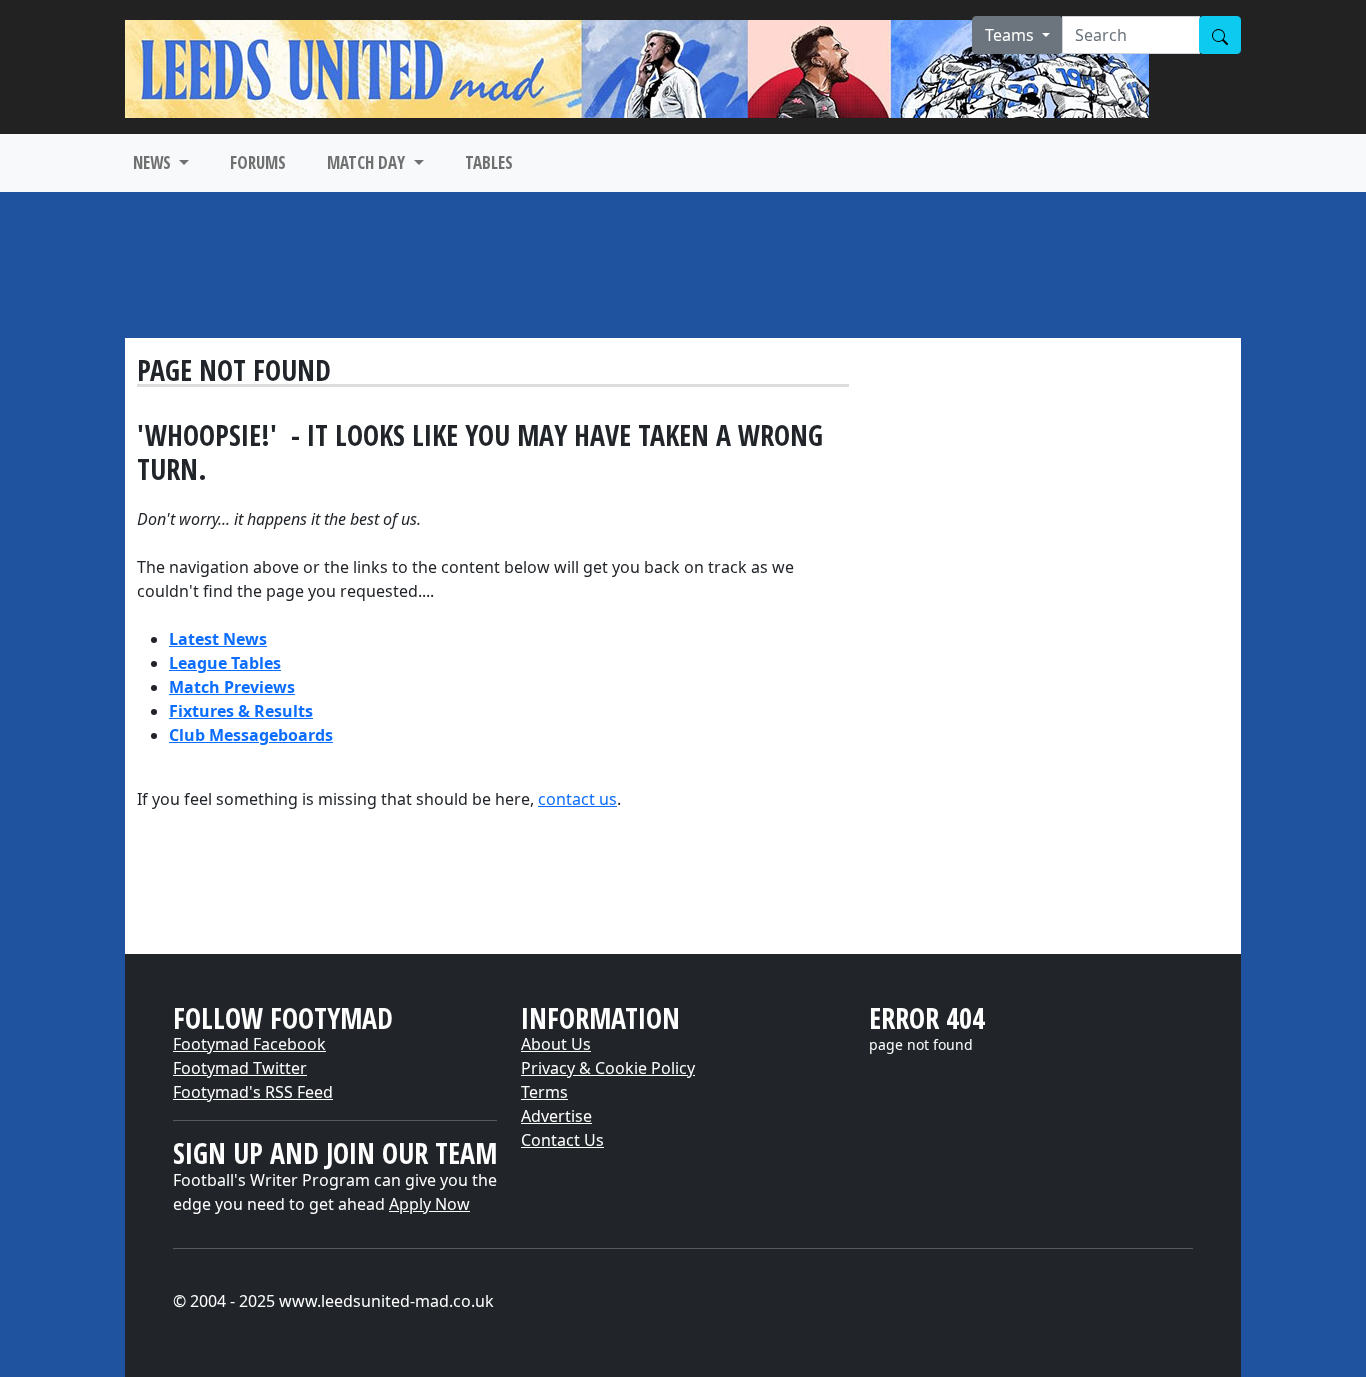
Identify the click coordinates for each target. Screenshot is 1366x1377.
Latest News (218, 639)
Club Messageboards (251, 735)
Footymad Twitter (240, 1068)
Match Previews (232, 687)
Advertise (556, 1116)
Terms (544, 1092)
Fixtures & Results (241, 711)
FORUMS (258, 162)
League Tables (225, 663)
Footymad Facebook (249, 1044)
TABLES (489, 162)
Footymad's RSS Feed (253, 1092)
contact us (577, 799)
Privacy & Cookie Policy (608, 1068)
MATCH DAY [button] (368, 162)
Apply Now (429, 1204)
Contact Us (562, 1140)
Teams (1011, 35)
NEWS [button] (154, 162)
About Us (556, 1044)
